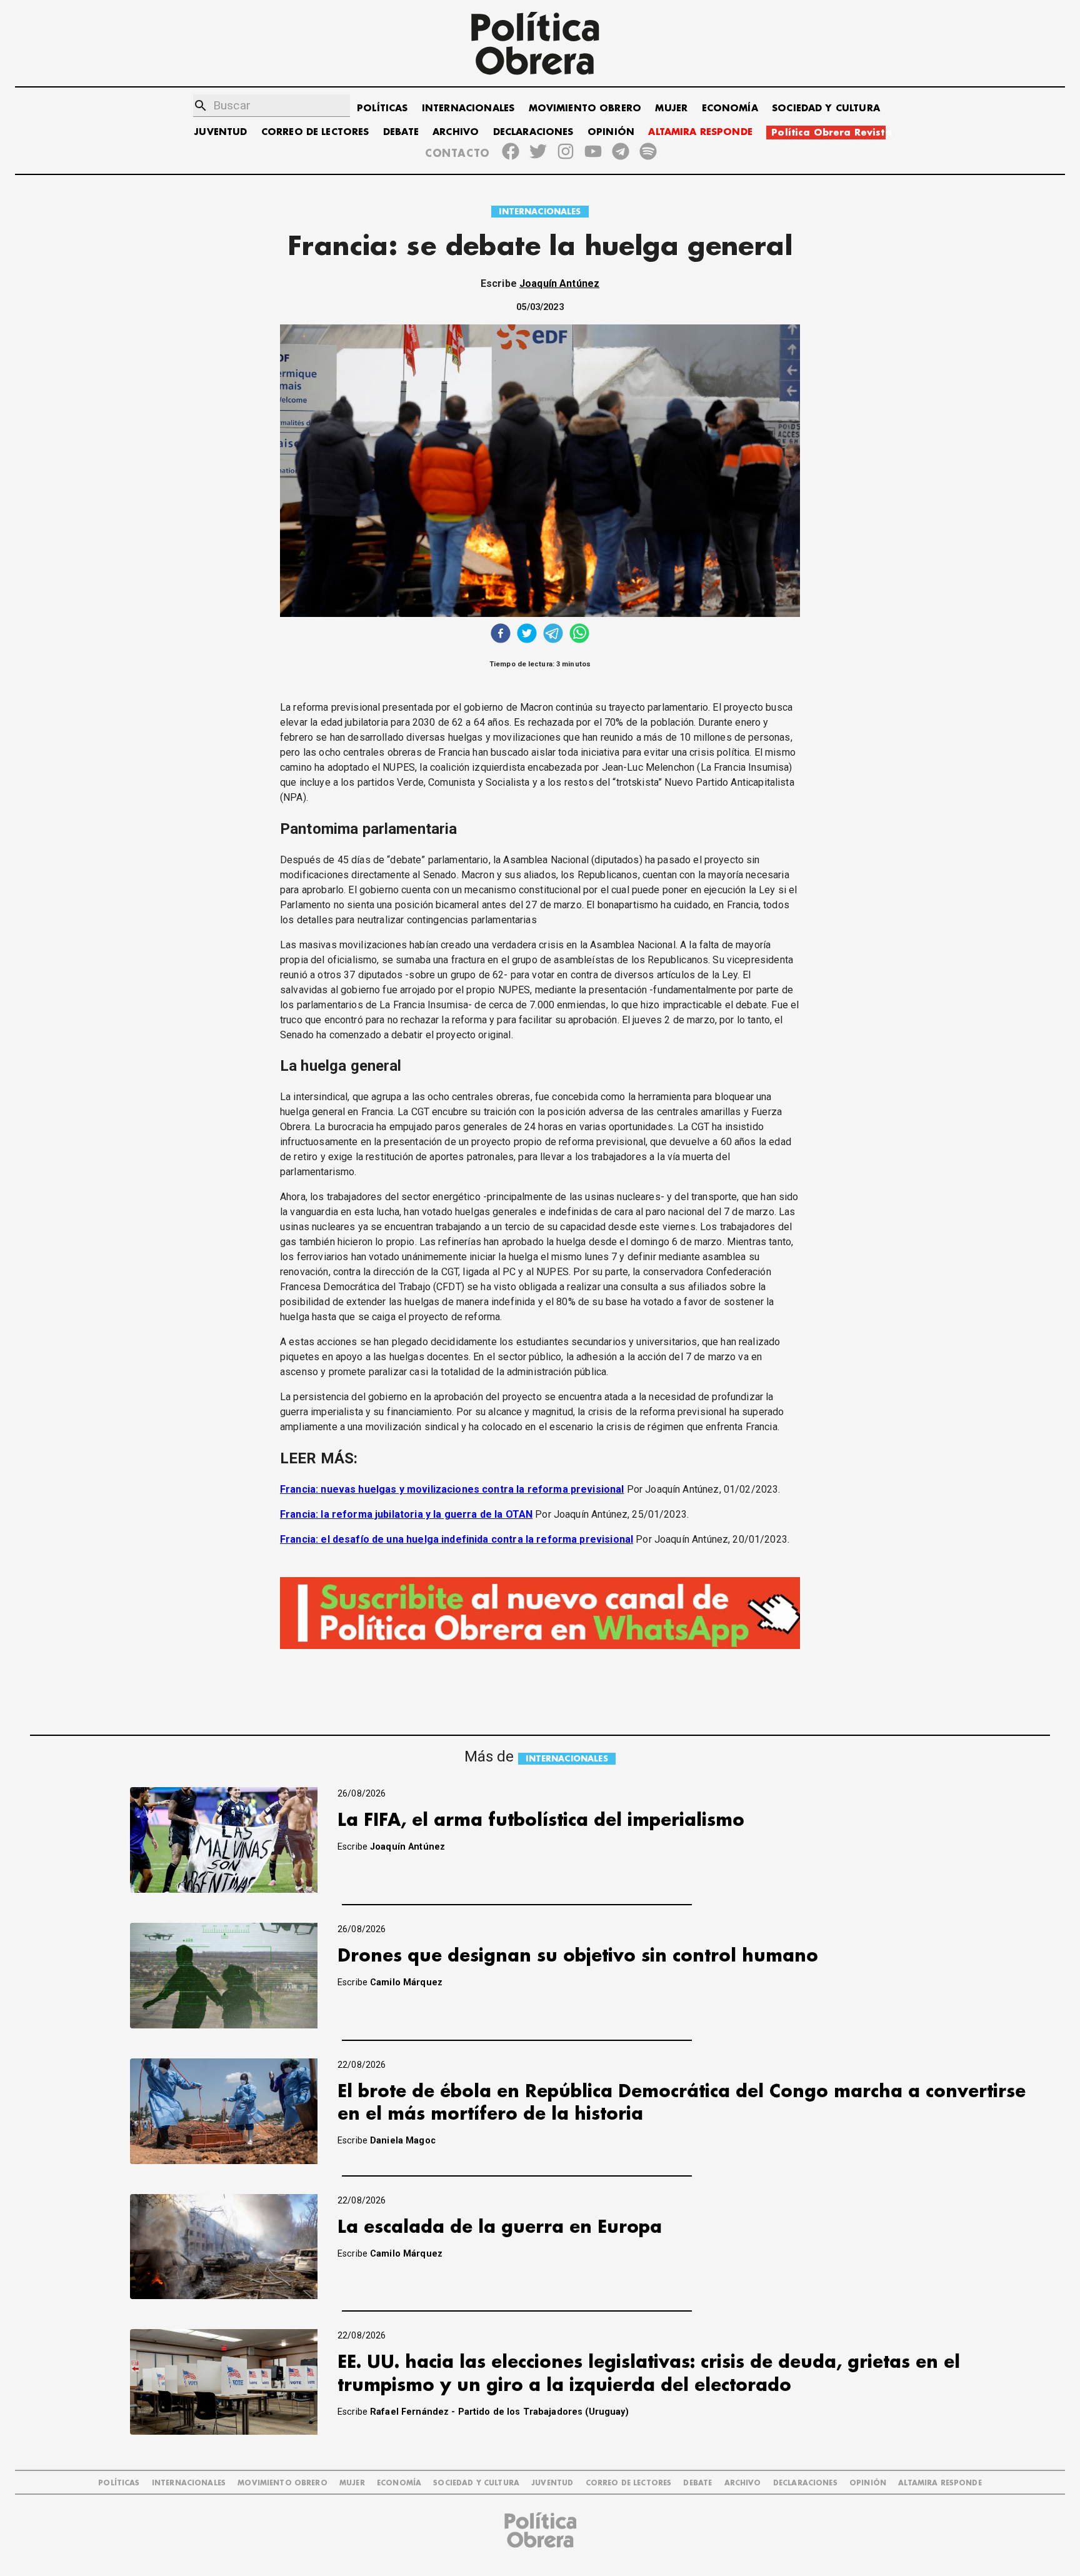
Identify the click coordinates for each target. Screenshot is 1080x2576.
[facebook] (501, 635)
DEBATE (401, 132)
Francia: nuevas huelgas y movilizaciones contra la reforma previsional (452, 1489)
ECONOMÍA (730, 108)
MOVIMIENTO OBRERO (585, 108)
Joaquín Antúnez (559, 283)
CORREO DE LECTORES (315, 132)
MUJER (671, 108)
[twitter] (527, 635)
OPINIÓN (611, 132)
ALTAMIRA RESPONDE (700, 132)
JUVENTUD (221, 132)
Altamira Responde (940, 2483)
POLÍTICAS (382, 108)
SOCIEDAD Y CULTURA (826, 108)
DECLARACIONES (533, 132)
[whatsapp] (579, 635)
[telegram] (553, 635)
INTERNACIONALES (468, 108)
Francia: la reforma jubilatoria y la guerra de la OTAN (406, 1514)
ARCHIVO (456, 132)
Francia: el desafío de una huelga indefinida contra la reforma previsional (457, 1539)
